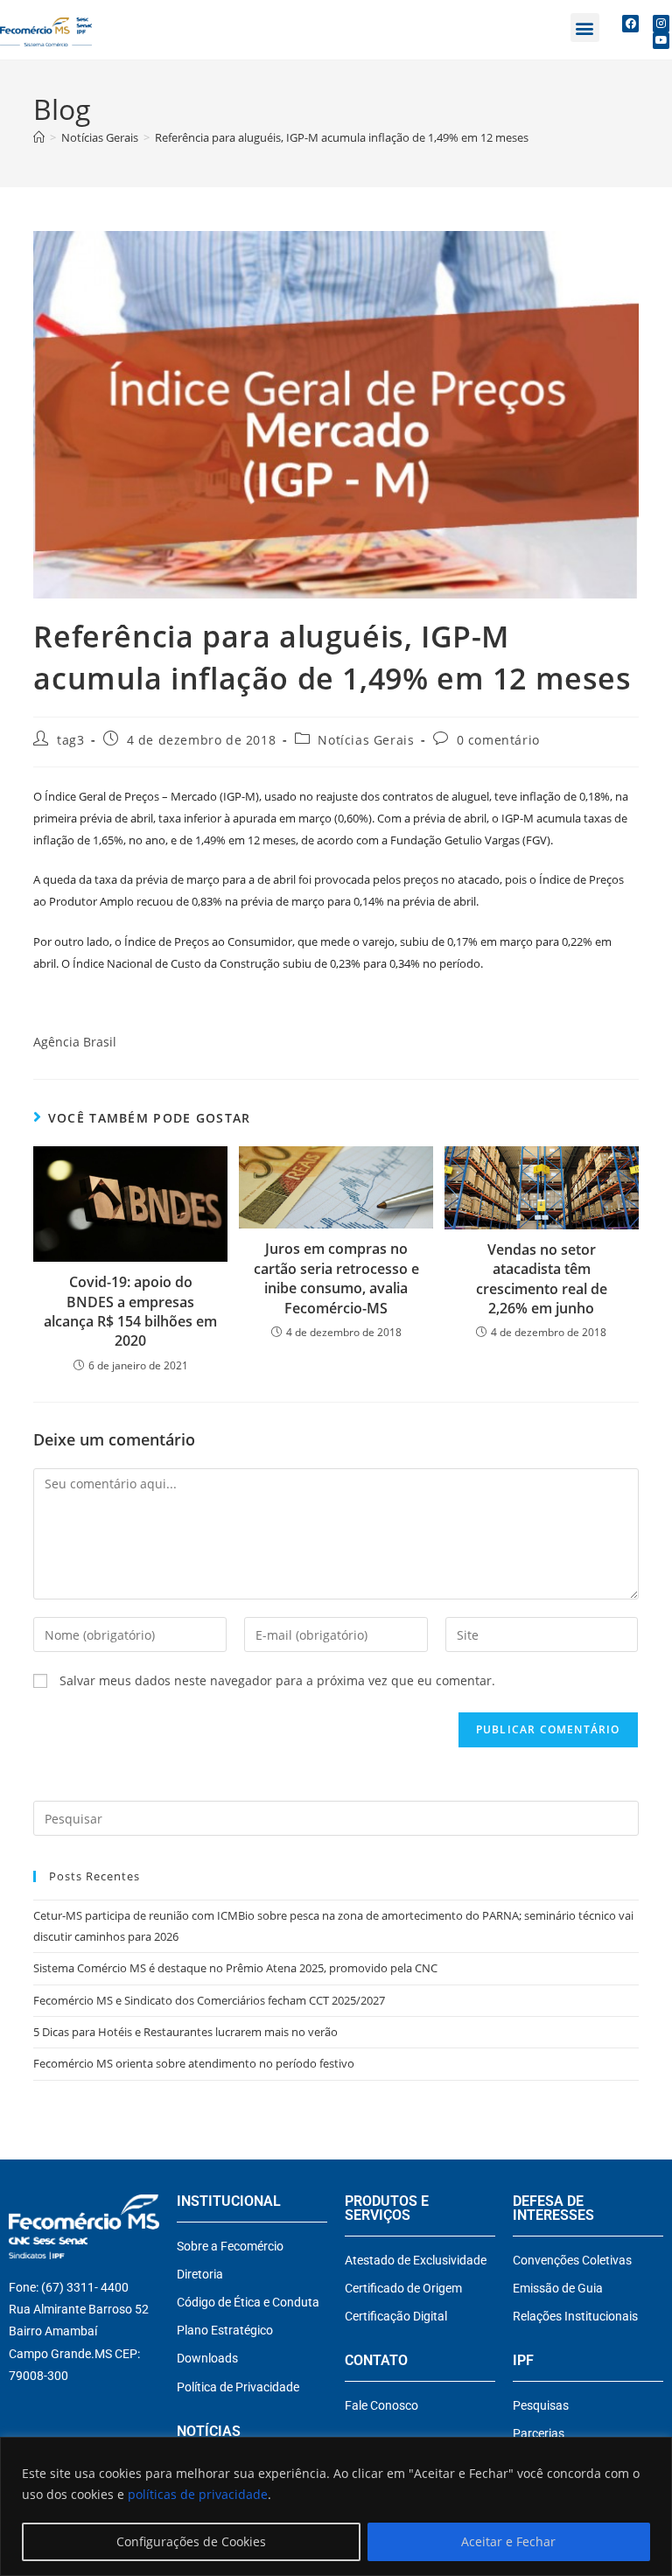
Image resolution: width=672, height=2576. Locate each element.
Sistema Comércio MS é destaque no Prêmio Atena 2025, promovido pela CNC (235, 1968)
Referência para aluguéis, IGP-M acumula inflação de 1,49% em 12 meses (342, 137)
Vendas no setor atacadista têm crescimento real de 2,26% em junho (542, 1279)
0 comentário (498, 740)
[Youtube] (661, 41)
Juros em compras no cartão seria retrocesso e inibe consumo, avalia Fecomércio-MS (336, 1278)
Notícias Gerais (366, 740)
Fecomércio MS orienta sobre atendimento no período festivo (194, 2063)
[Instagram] (661, 23)
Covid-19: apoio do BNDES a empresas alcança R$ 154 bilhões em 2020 (130, 1311)
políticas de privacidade (198, 2494)
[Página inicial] (39, 137)
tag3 (70, 740)
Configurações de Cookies (191, 2541)
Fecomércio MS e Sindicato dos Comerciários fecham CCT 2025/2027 (209, 2000)
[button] (585, 28)
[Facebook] (630, 23)
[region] (336, 2506)
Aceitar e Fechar (508, 2541)
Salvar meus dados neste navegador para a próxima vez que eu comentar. (277, 1680)
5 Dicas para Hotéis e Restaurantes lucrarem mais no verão (185, 2032)
